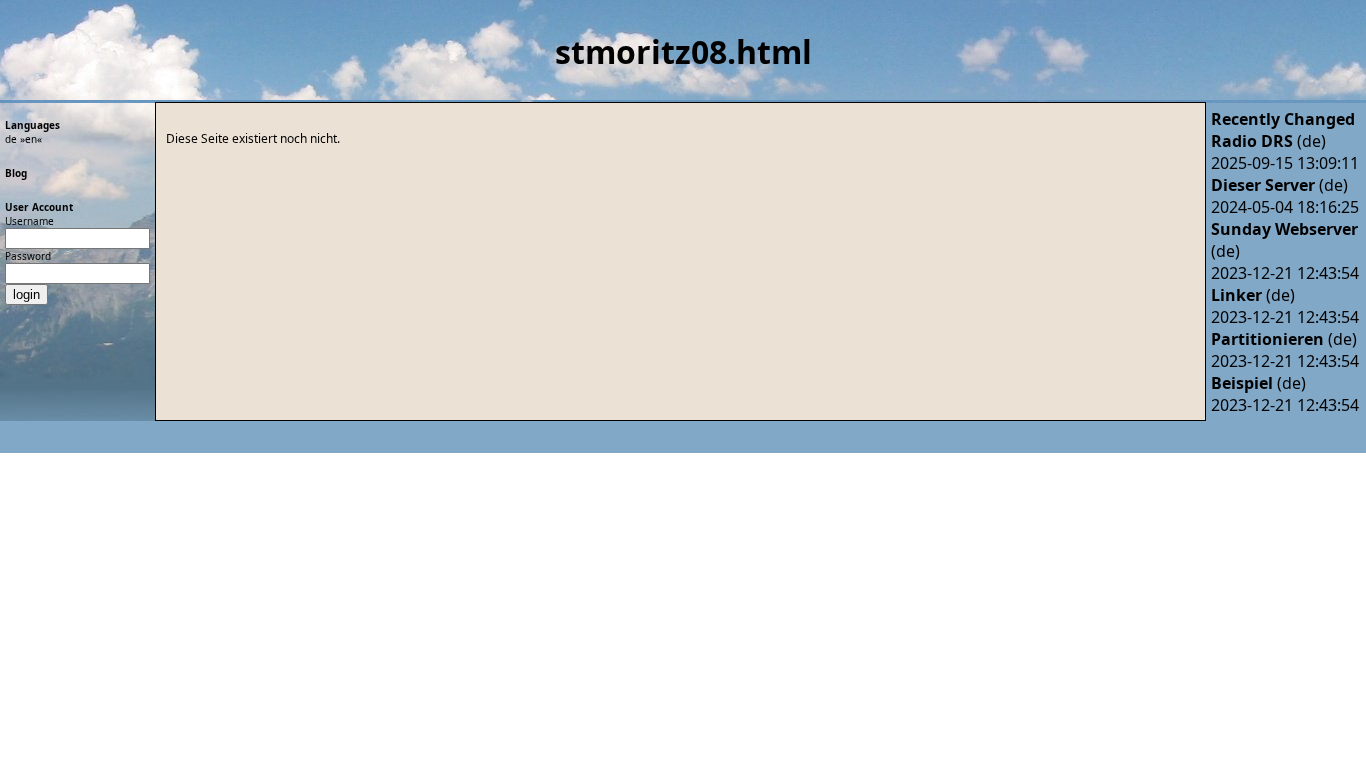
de (11, 139)
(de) (1268, 141)
